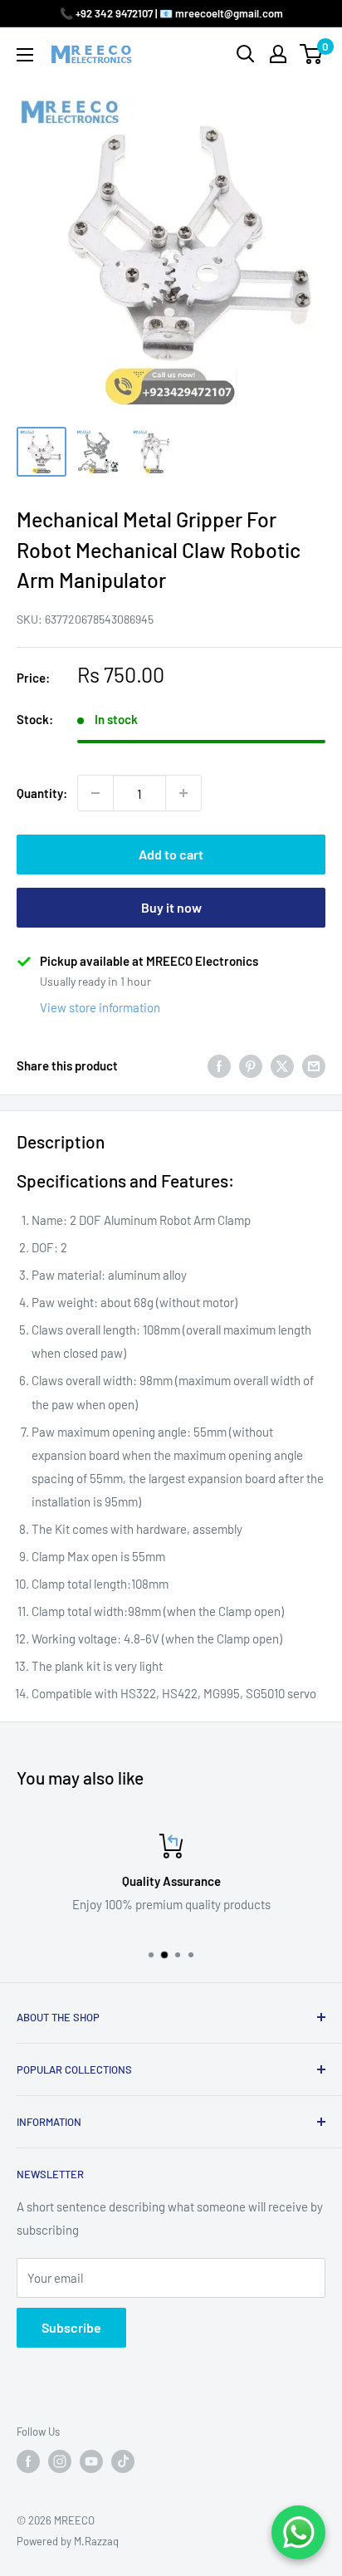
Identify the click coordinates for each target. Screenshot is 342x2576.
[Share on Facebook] (219, 1065)
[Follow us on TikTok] (123, 2461)
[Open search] (246, 54)
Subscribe (71, 2327)
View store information (100, 1007)
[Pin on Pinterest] (251, 1065)
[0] (312, 54)
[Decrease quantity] (95, 793)
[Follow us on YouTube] (91, 2461)
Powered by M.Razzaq (68, 2541)
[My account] (278, 54)
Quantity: (42, 793)
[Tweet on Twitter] (282, 1065)
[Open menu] (25, 55)
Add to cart (171, 854)
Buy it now (171, 907)
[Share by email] (314, 1065)
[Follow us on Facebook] (28, 2461)
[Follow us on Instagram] (60, 2461)
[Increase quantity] (183, 793)
